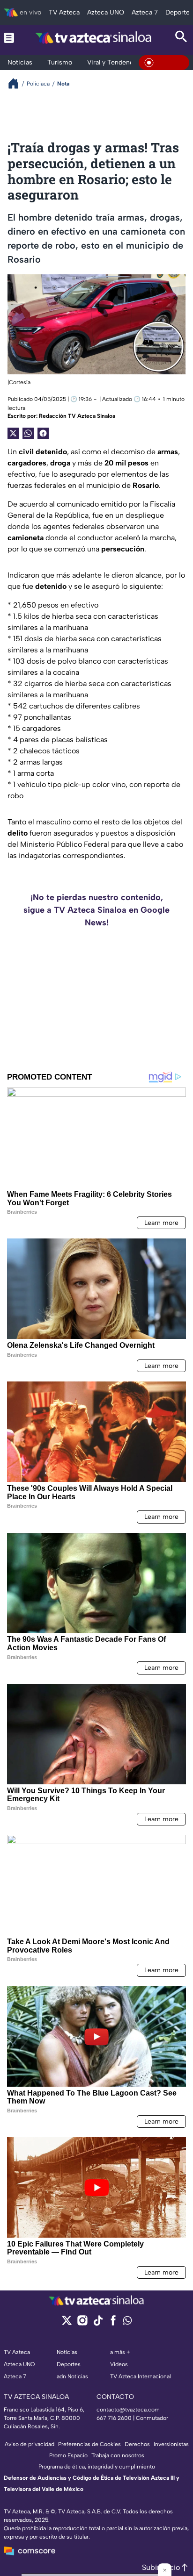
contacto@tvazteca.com (128, 2410)
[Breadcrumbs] (17, 83)
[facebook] (113, 2323)
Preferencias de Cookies (89, 2444)
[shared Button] (28, 433)
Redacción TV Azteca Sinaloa (77, 416)
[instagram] (82, 2323)
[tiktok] (98, 2323)
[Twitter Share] (13, 433)
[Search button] (181, 38)
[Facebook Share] (43, 433)
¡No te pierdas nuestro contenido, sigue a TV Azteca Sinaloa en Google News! (96, 910)
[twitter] (67, 2323)
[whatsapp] (127, 2322)
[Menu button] (9, 38)
